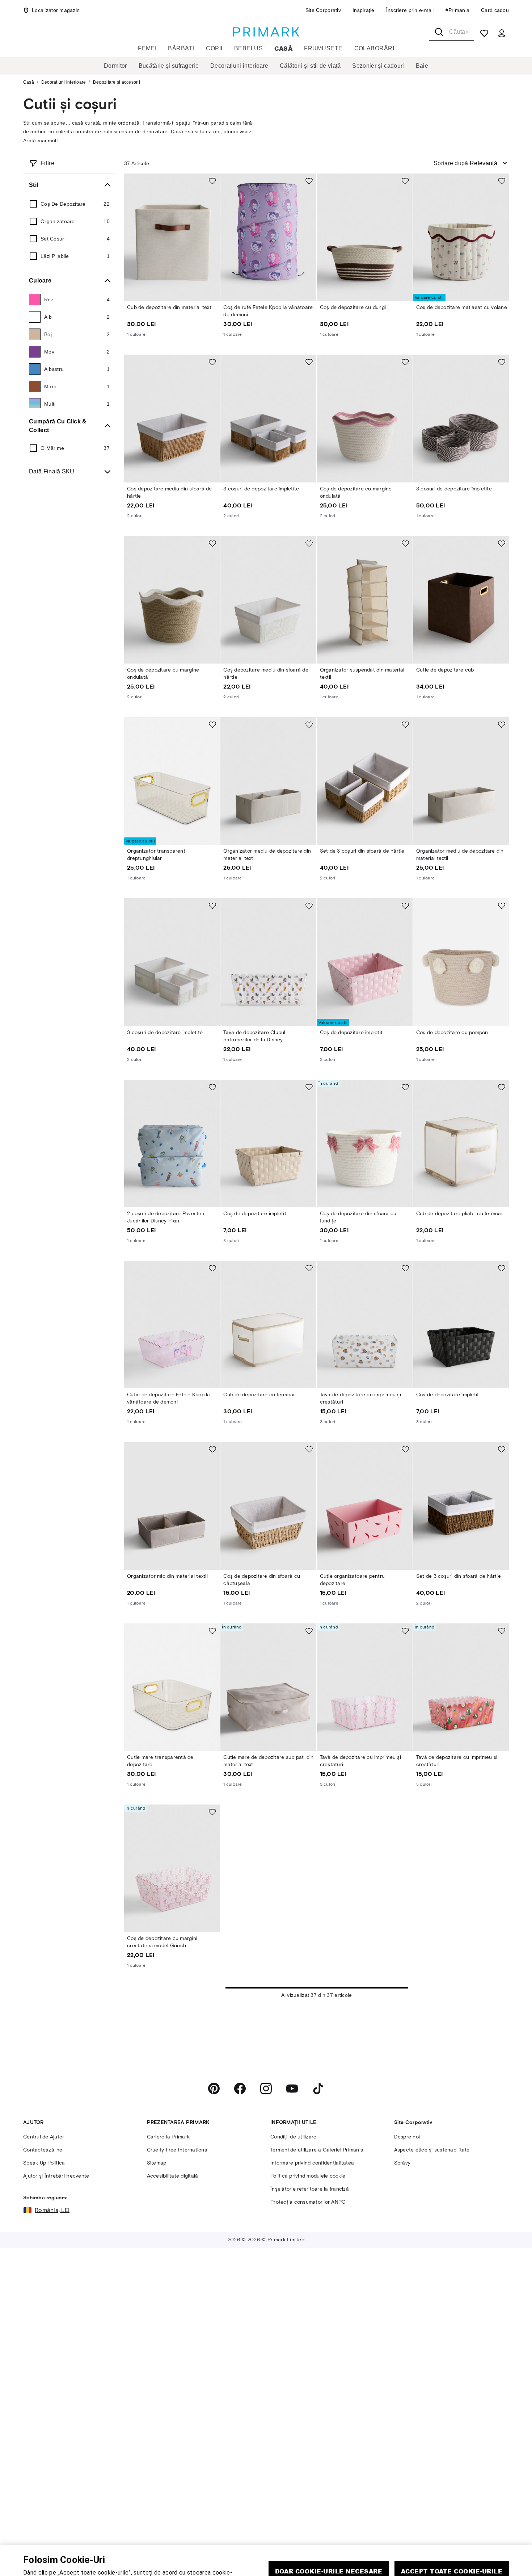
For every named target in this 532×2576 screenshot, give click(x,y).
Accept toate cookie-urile (452, 2535)
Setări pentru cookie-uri (389, 2556)
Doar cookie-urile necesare (329, 2535)
